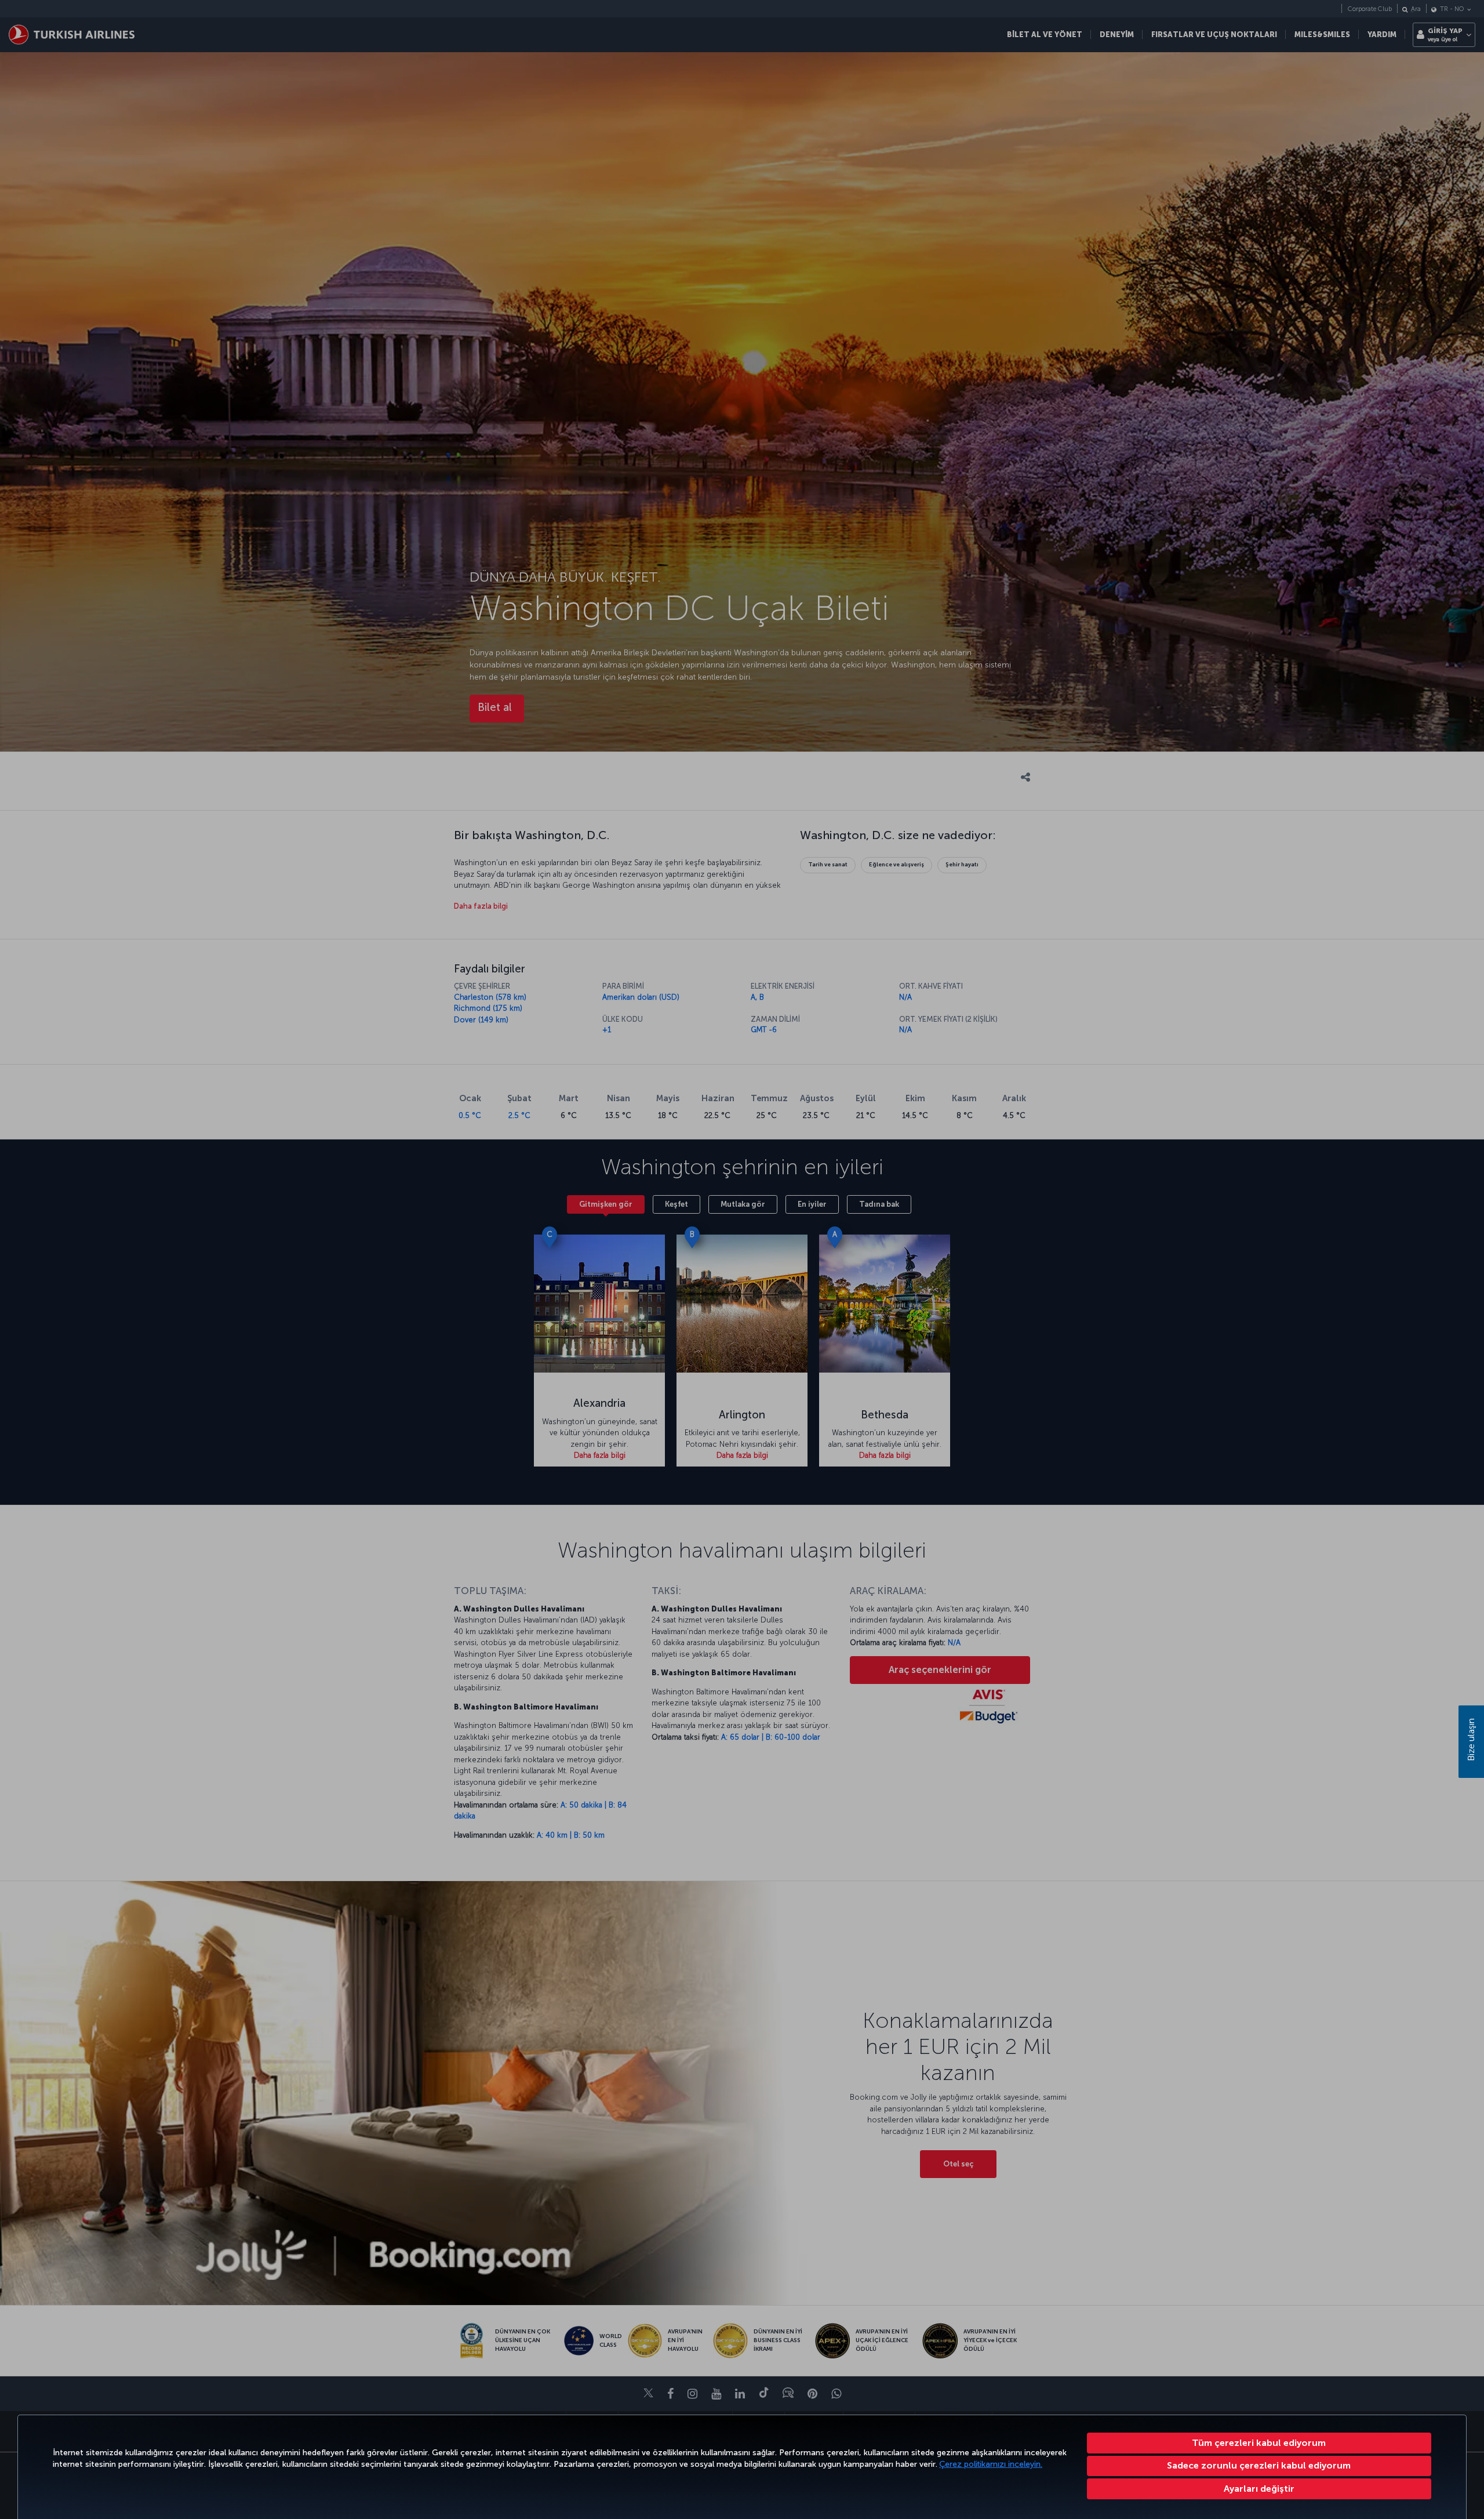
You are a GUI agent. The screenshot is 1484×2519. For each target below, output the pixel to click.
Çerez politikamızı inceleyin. (991, 2464)
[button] (1259, 2489)
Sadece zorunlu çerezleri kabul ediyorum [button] (1259, 2465)
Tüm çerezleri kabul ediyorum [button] (1259, 2443)
